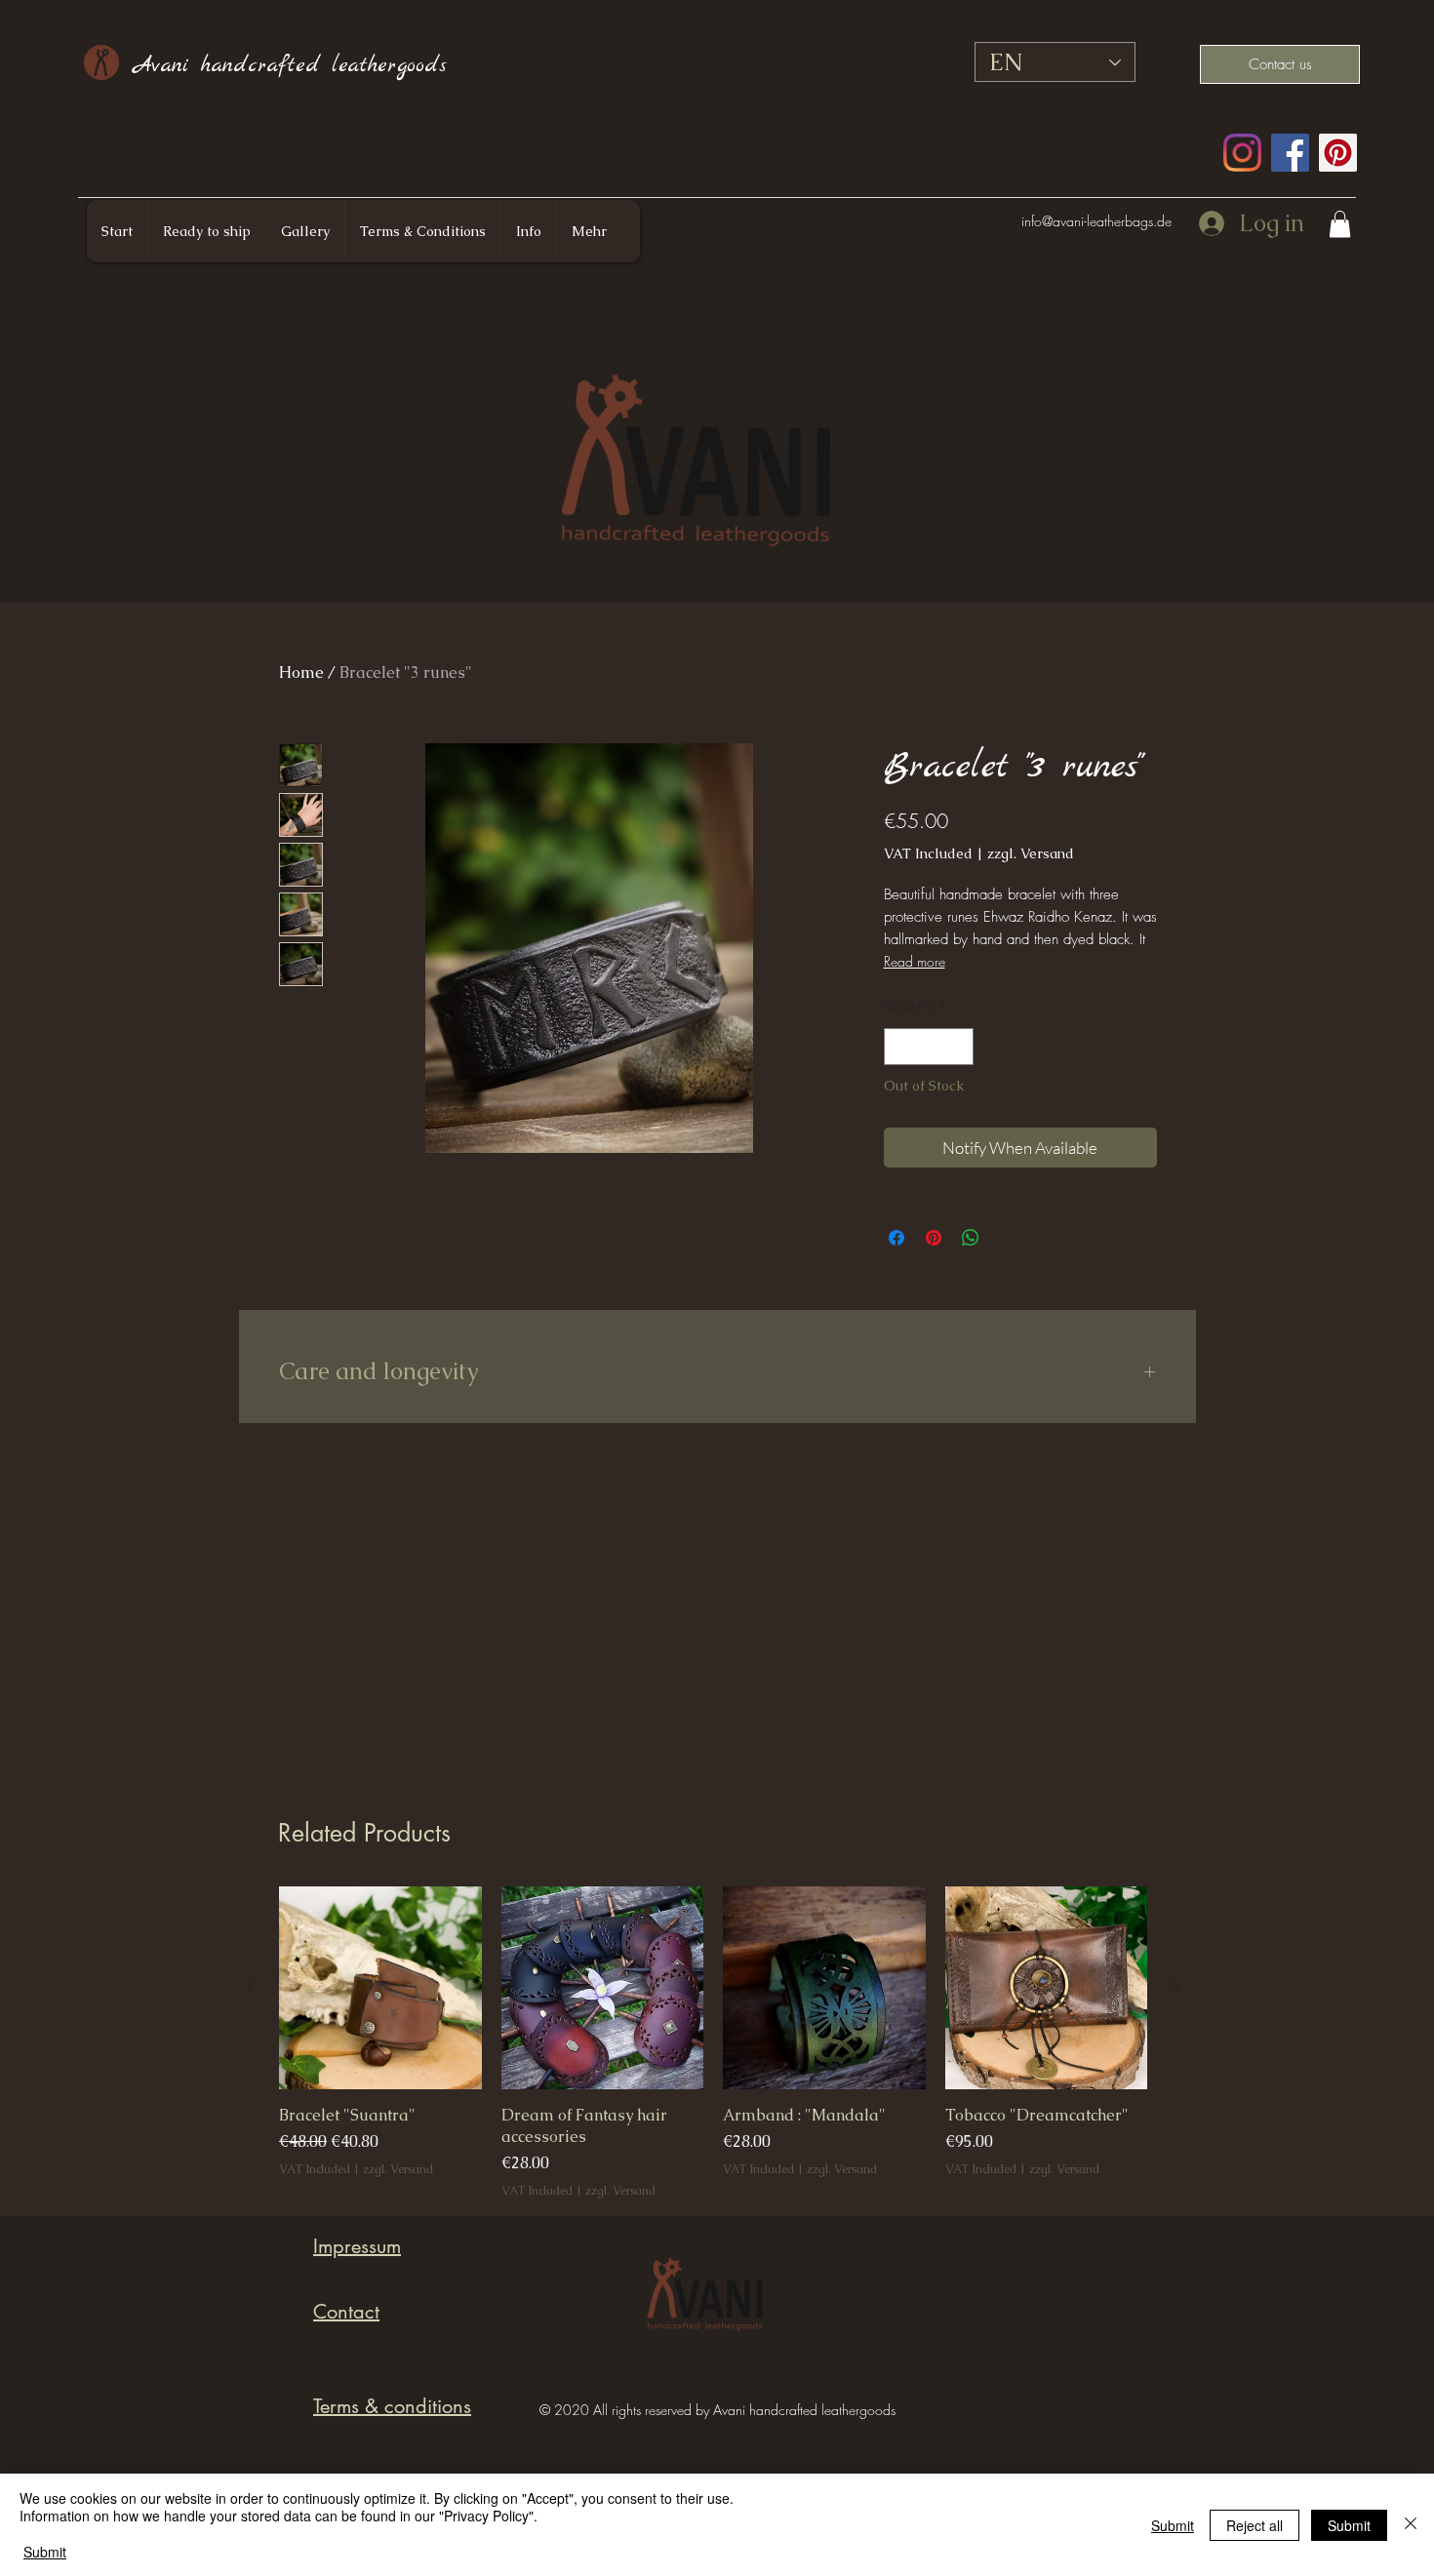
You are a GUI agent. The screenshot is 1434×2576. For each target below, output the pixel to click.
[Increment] (957, 1047)
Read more (915, 961)
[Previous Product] (251, 1987)
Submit (45, 2552)
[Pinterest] (1338, 153)
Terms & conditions (392, 2406)
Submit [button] (1173, 2525)
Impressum (357, 2246)
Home (301, 673)
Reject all (1255, 2525)
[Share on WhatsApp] (971, 1238)
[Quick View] (380, 1988)
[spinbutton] (928, 1047)
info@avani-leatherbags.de (1096, 221)
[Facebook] (1290, 153)
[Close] (1411, 2525)
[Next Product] (1175, 1987)
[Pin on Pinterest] (934, 1238)
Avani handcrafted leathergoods (290, 65)
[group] (713, 2043)
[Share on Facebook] (896, 1238)
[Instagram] (1242, 153)
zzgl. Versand (1031, 853)
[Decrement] (900, 1047)
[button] (1340, 224)
